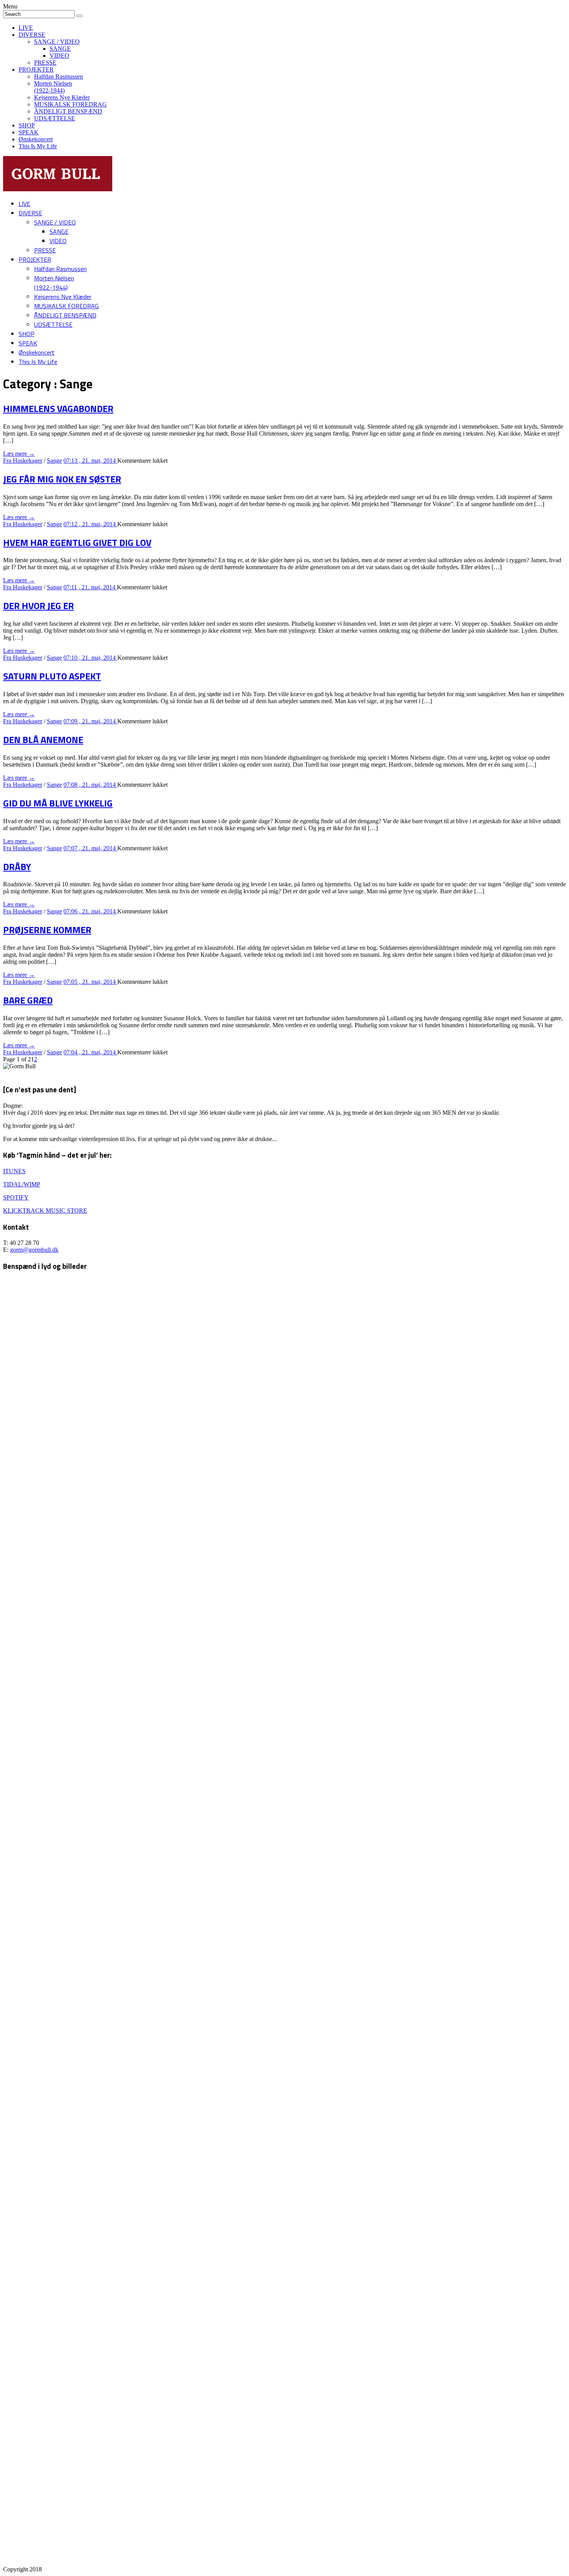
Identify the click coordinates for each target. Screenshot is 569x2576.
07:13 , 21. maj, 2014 (90, 461)
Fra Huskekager (23, 461)
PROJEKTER (36, 70)
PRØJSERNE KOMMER (47, 930)
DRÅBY (17, 867)
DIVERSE (32, 35)
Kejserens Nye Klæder (62, 97)
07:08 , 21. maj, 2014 (90, 785)
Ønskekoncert (36, 139)
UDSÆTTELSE (55, 118)
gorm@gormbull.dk (34, 1250)
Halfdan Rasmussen (58, 76)
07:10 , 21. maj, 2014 (90, 658)
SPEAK (29, 132)
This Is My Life (38, 146)
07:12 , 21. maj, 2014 (90, 524)
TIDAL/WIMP (22, 1184)
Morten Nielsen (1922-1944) (53, 87)
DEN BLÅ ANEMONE (43, 740)
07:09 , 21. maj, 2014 (90, 721)
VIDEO (59, 56)
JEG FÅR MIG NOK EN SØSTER (62, 479)
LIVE (26, 28)
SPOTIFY (16, 1197)
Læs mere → (19, 454)
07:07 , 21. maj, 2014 (90, 848)
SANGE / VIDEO (57, 42)
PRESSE (45, 63)
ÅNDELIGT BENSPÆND (68, 111)
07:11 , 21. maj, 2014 (90, 587)
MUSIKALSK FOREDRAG (70, 104)
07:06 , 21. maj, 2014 (90, 911)
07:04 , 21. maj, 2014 (90, 1052)
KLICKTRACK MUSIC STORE (45, 1211)
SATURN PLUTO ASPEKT (52, 676)
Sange (54, 461)
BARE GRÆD (28, 1000)
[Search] (79, 16)
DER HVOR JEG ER (39, 606)
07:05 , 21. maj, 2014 (90, 982)
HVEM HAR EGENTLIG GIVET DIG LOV (77, 542)
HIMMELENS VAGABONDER (58, 408)
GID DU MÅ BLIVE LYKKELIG (58, 803)
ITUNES (14, 1171)
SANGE (60, 49)
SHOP (27, 125)
